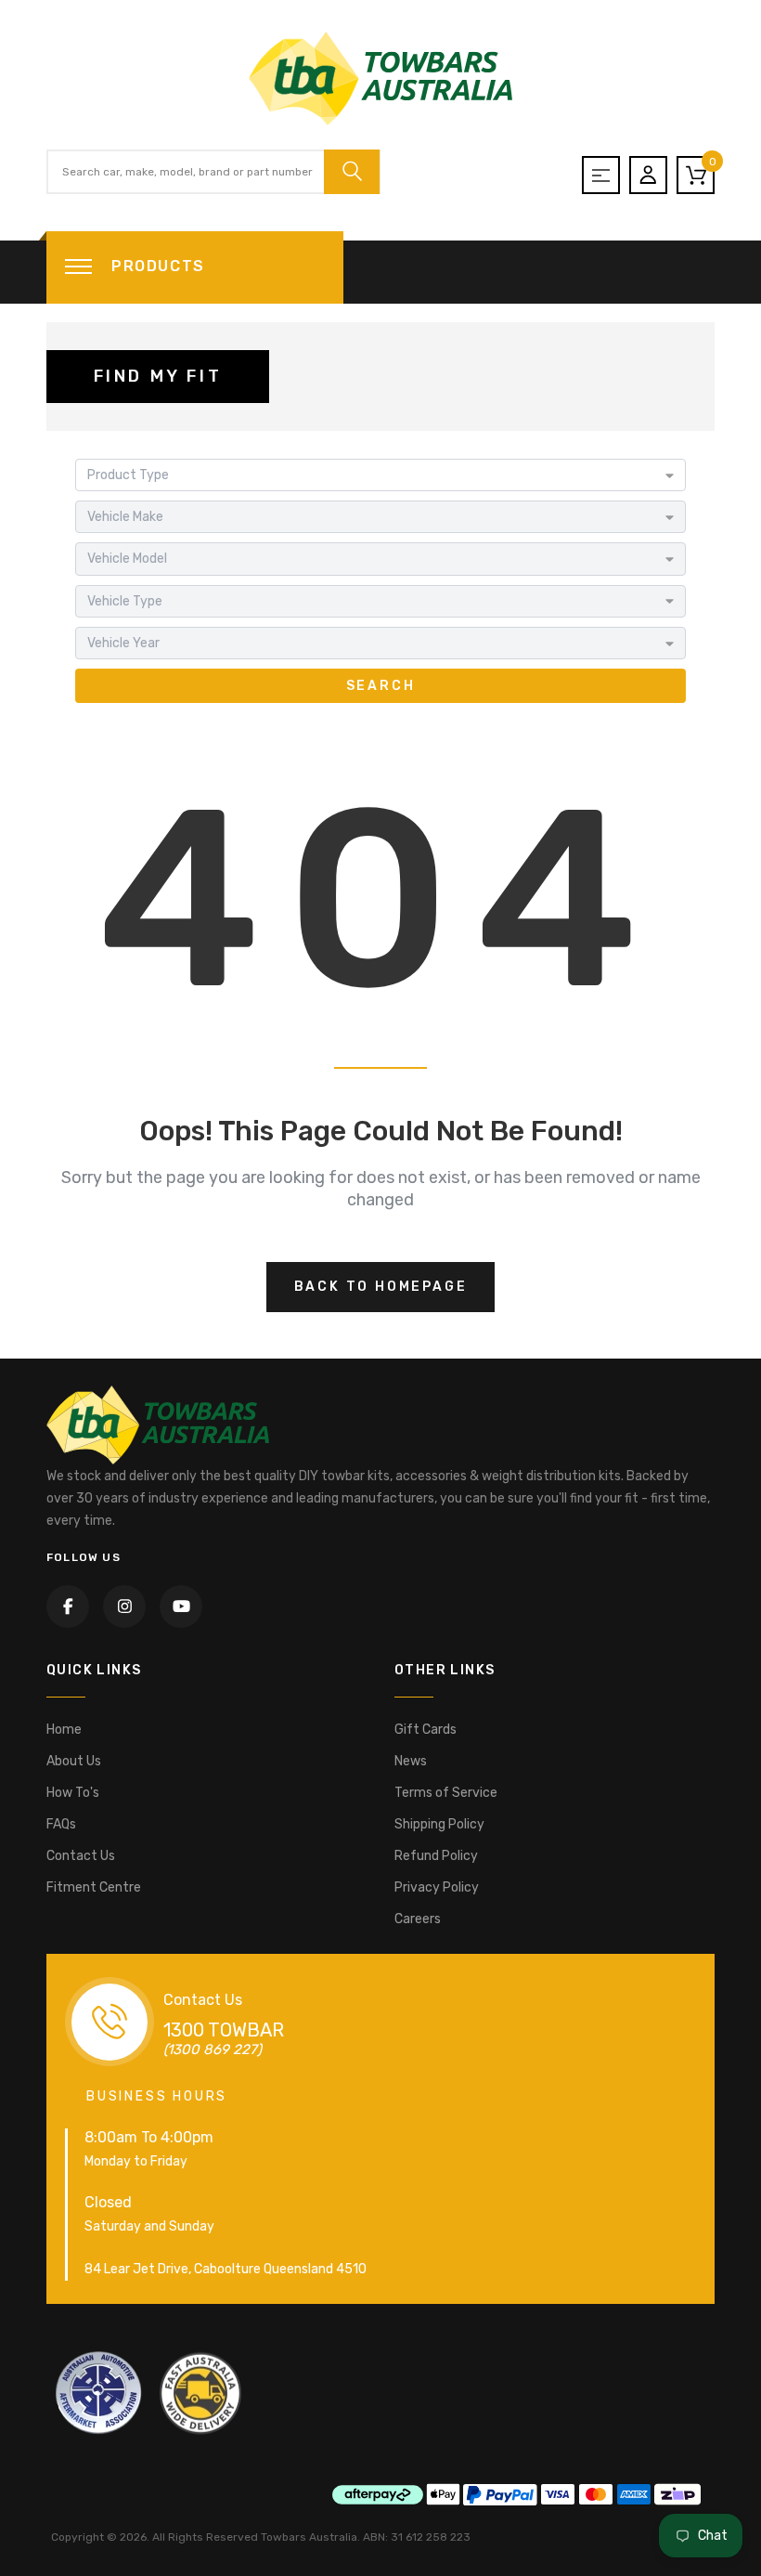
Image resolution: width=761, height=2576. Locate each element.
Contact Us (81, 1856)
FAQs (61, 1824)
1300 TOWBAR (224, 2030)
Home (64, 1730)
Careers (418, 1919)
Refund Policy (436, 1856)
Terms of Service (446, 1793)
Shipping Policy (439, 1824)
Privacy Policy (437, 1887)
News (411, 1761)
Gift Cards (426, 1730)
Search (381, 686)
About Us (74, 1761)
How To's (73, 1793)
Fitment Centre (94, 1887)
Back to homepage (381, 1287)
